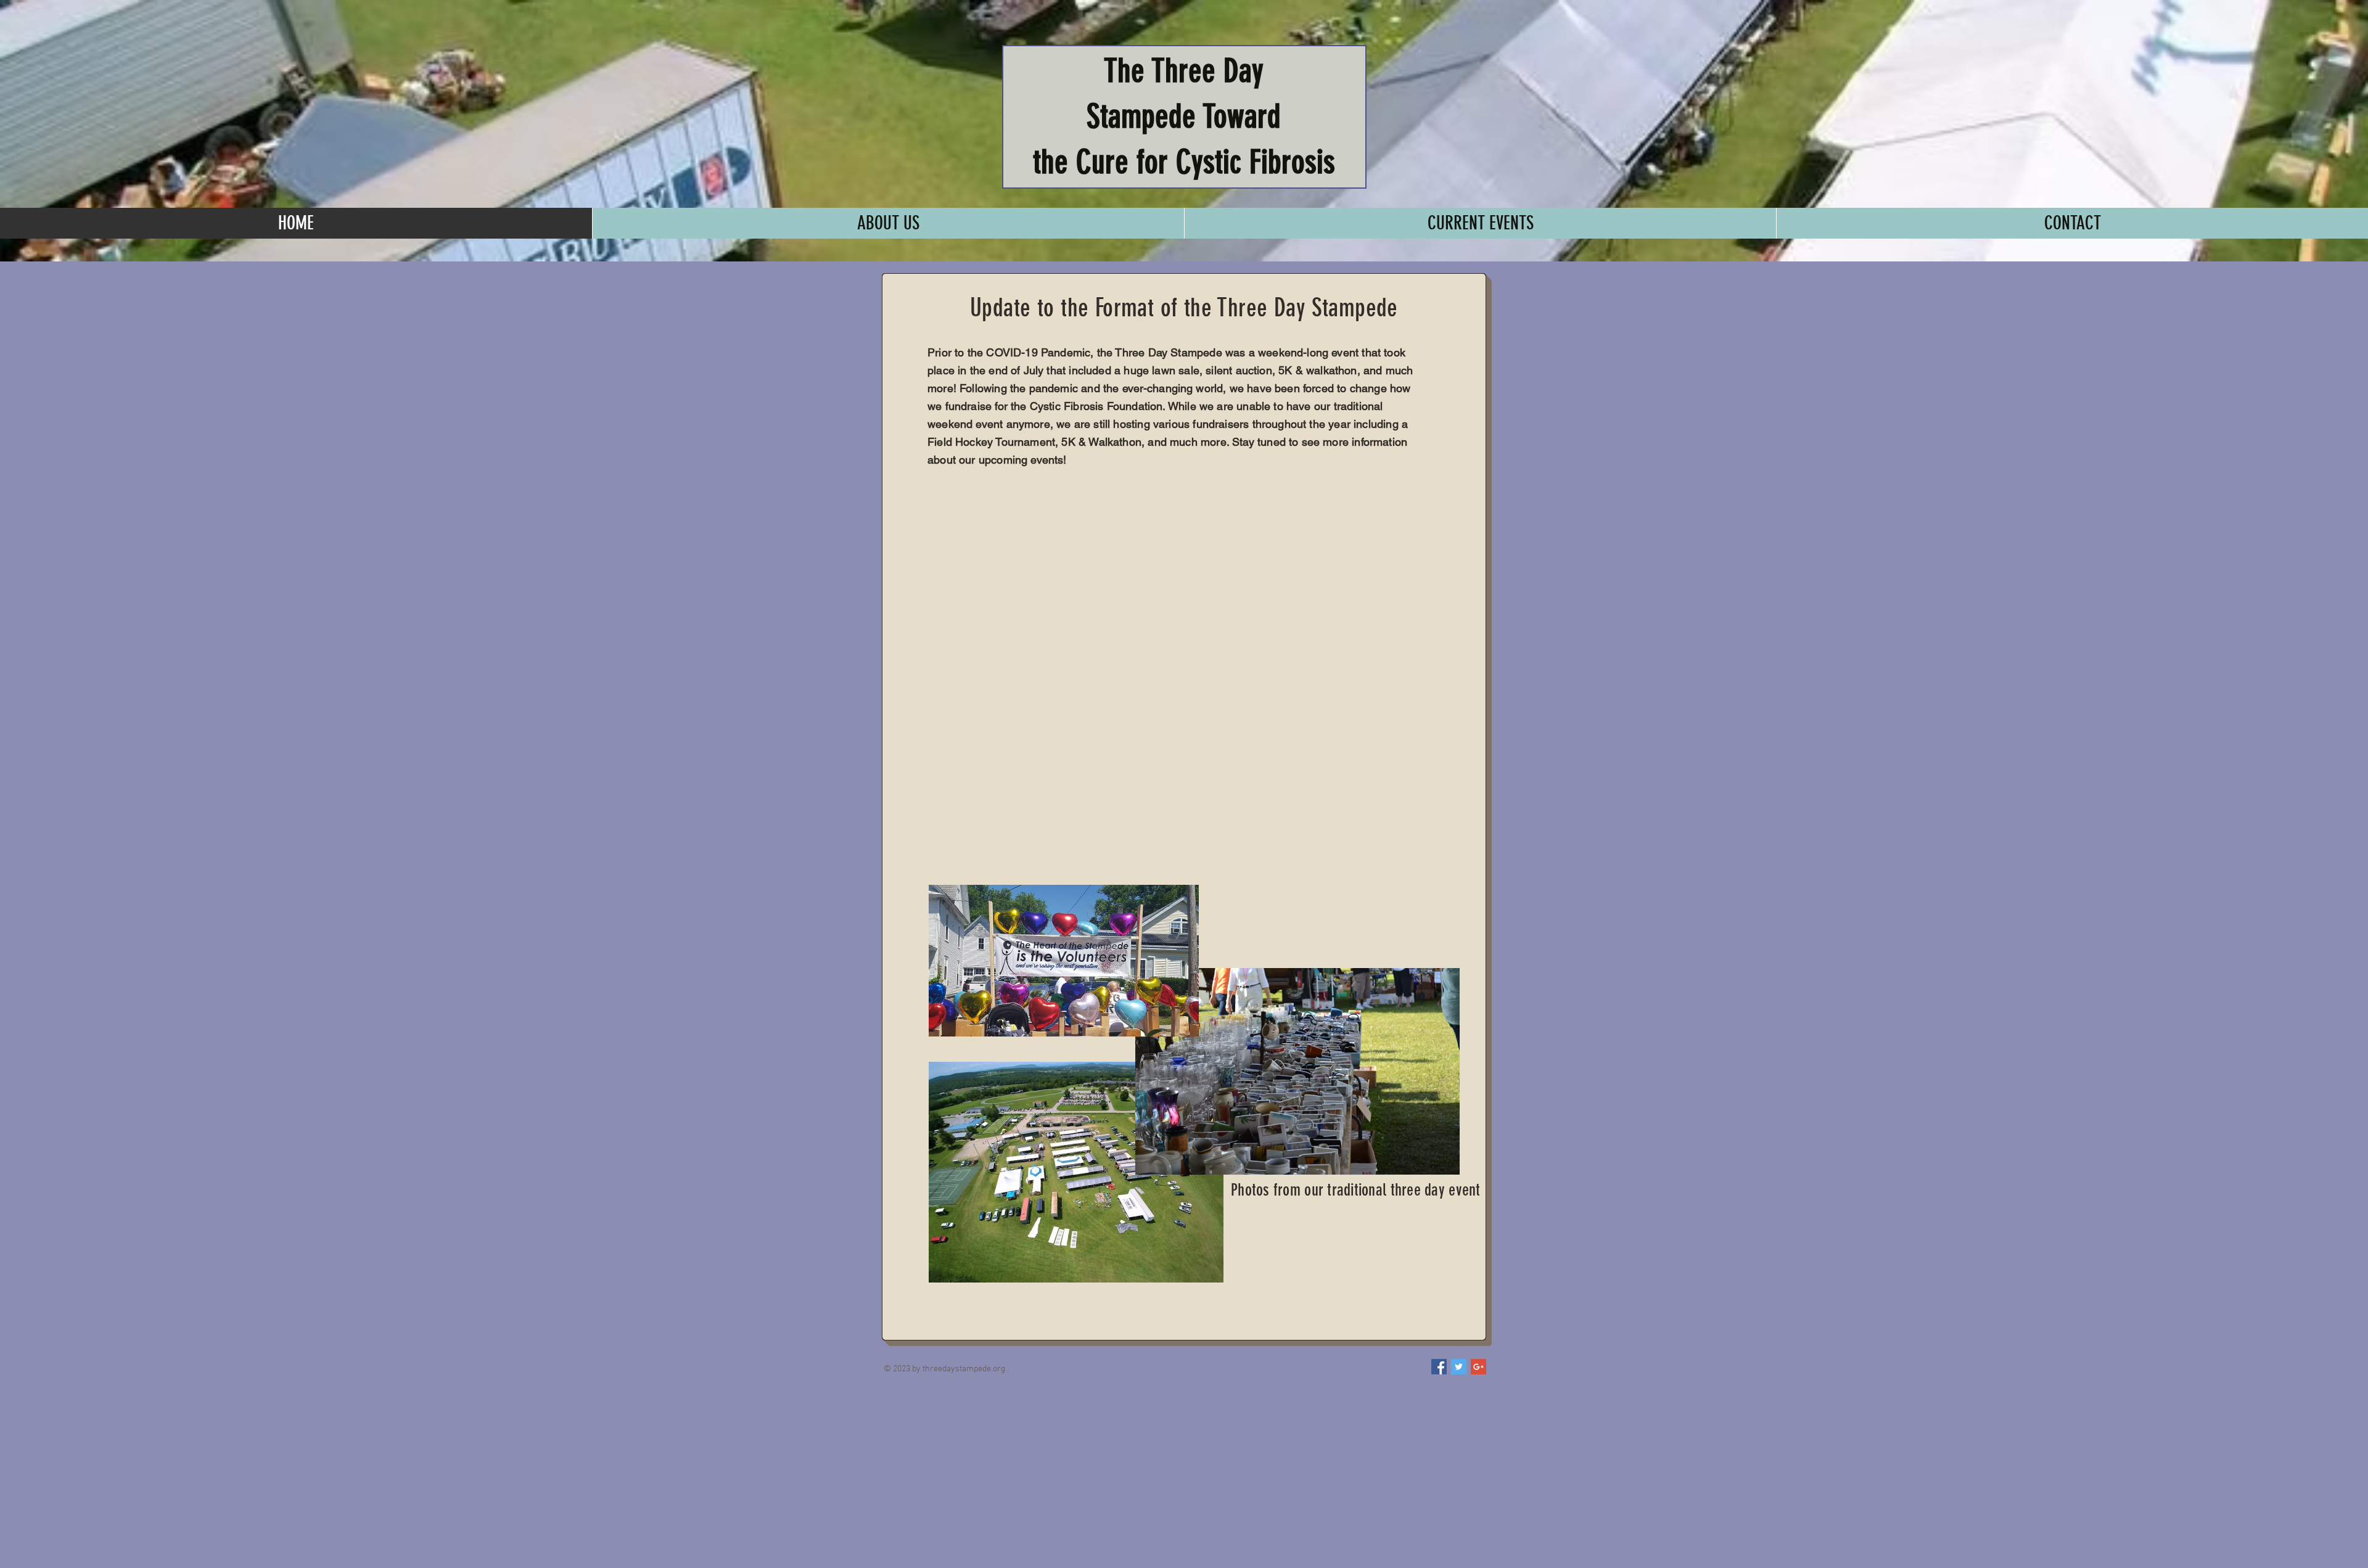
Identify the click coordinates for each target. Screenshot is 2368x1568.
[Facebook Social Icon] (1439, 1367)
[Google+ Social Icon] (1478, 1367)
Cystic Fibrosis (1256, 162)
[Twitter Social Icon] (1459, 1367)
